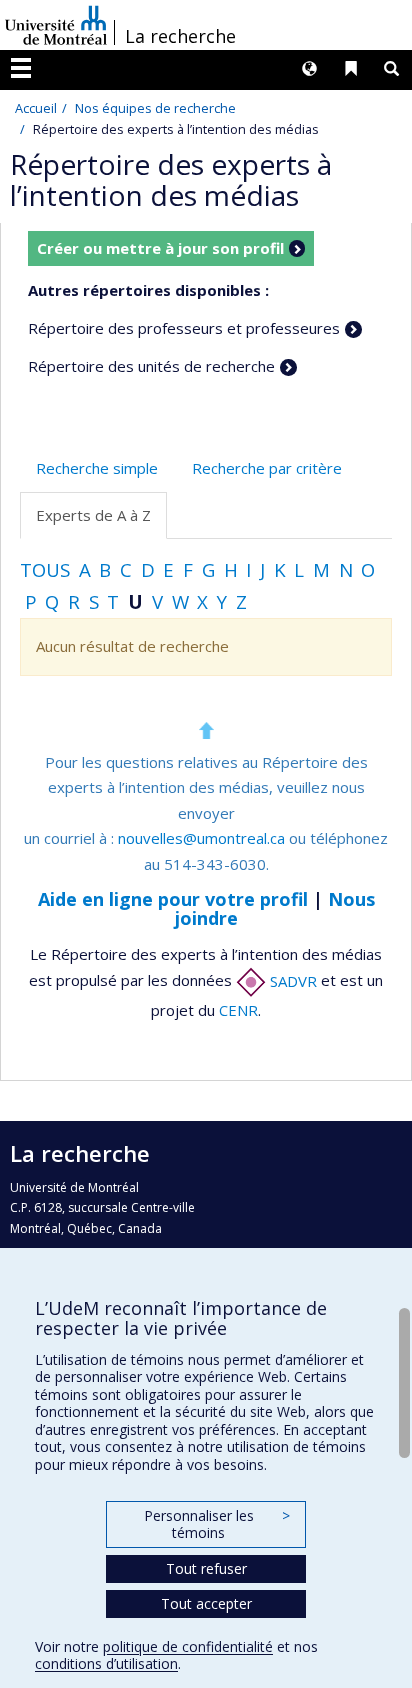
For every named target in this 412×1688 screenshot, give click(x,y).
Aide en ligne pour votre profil (173, 899)
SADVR (291, 981)
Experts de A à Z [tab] (93, 515)
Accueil (36, 108)
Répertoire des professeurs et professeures (184, 328)
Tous (45, 569)
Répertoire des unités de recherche (151, 366)
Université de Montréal (56, 25)
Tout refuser (206, 1568)
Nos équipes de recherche (155, 108)
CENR (238, 1010)
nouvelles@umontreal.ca (201, 838)
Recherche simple (97, 468)
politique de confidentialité (188, 1646)
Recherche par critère (267, 468)
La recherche (180, 36)
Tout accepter (206, 1603)
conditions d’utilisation (106, 1663)
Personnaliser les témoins (217, 1524)
